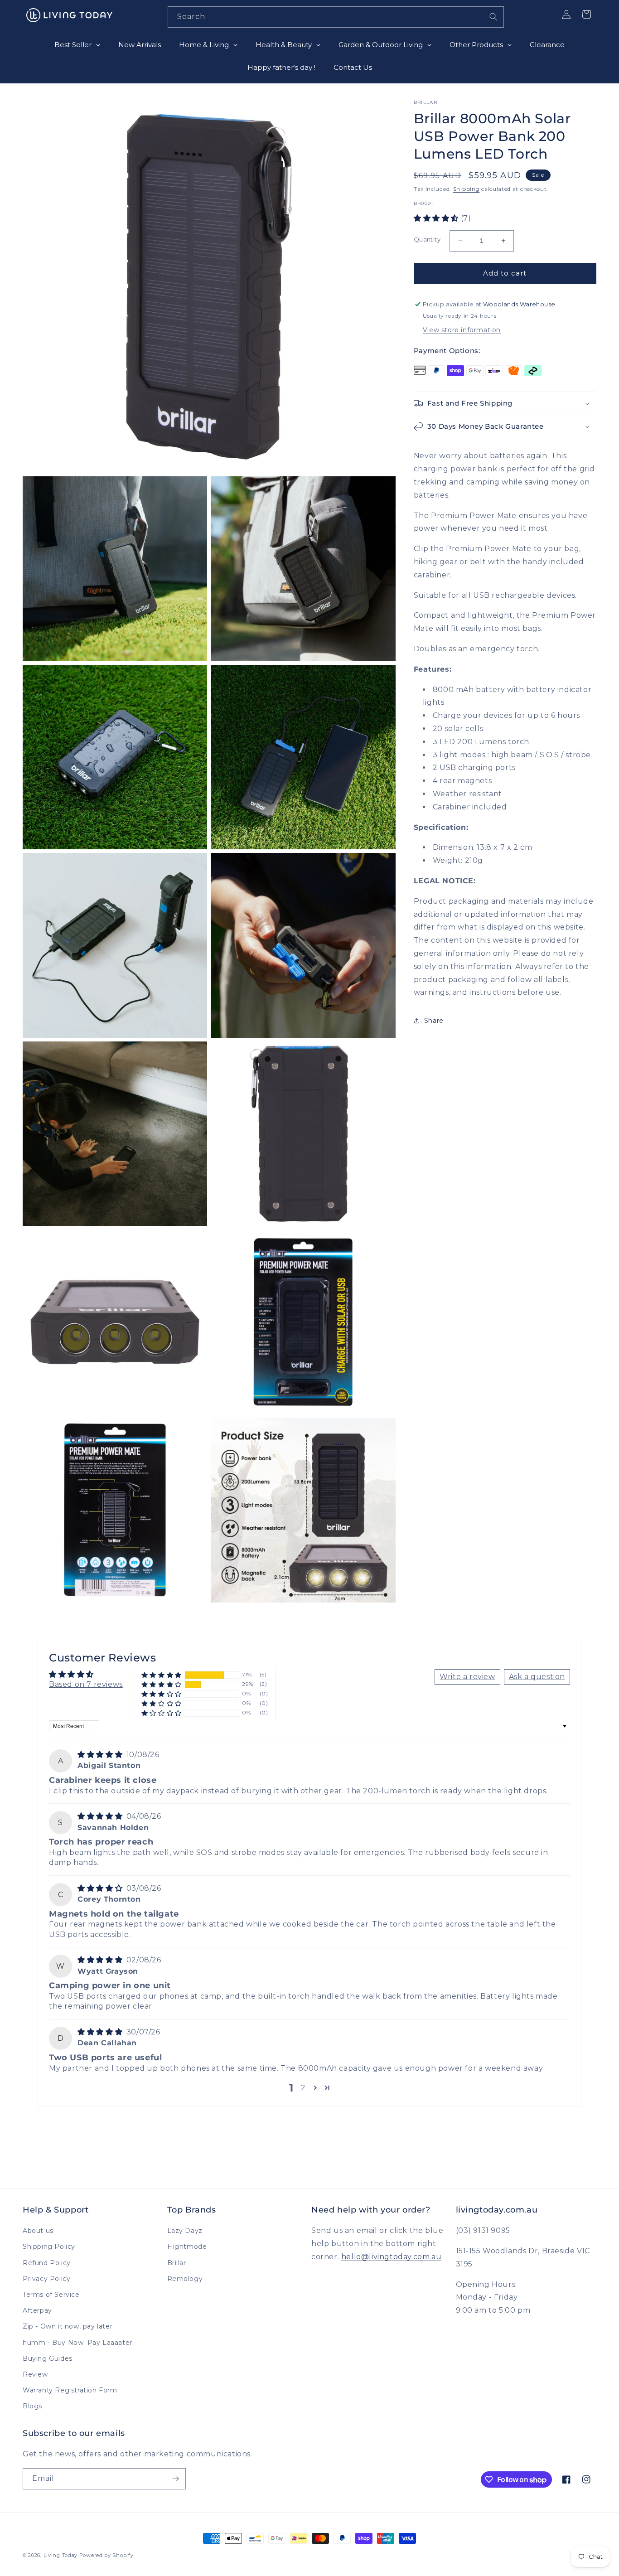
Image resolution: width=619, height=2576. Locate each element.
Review (35, 2374)
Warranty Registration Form (70, 2390)
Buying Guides (48, 2358)
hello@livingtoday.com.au (391, 2257)
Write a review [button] (467, 1677)
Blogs (32, 2406)
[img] (101, 1755)
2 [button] (303, 2088)
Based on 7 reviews (86, 1684)
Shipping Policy (49, 2247)
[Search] (493, 17)
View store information (462, 330)
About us (38, 2231)
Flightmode (187, 2247)
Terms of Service (51, 2295)
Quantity (427, 239)
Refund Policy (47, 2263)
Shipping (467, 189)
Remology (185, 2279)
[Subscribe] (175, 2479)
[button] (437, 218)
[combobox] (336, 17)
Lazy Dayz (185, 2231)
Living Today (60, 2555)
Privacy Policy (46, 2279)
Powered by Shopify (106, 2555)
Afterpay (37, 2310)
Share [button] (434, 1021)
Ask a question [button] (537, 1677)
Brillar (177, 2263)
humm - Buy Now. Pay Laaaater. (78, 2343)
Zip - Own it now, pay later (68, 2326)
